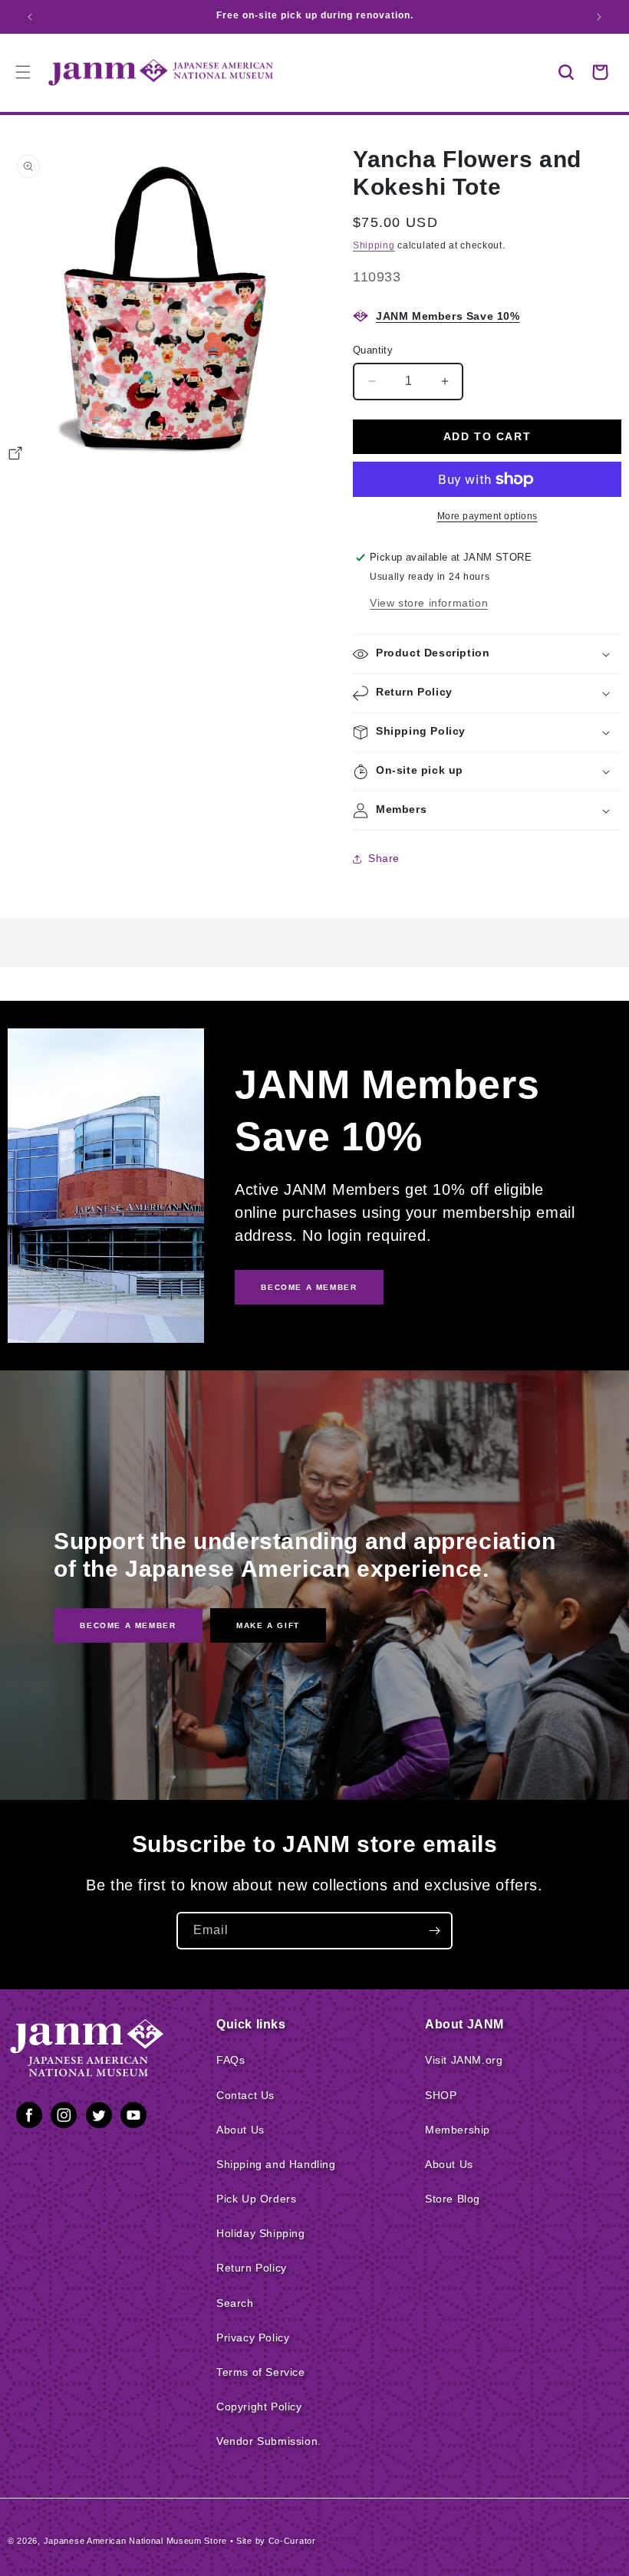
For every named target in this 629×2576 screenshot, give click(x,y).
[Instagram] (64, 2118)
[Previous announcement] (30, 17)
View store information (429, 603)
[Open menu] (23, 72)
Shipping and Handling (276, 2164)
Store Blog (453, 2199)
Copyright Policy (259, 2407)
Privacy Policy (253, 2337)
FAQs (231, 2060)
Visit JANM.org (464, 2060)
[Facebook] (29, 2118)
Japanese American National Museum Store (135, 2541)
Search (235, 2303)
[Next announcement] (599, 17)
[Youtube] (133, 2118)
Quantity (373, 350)
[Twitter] (99, 2118)
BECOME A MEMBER (309, 1287)
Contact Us (245, 2095)
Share (384, 858)
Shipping (374, 245)
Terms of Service (261, 2372)
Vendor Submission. (269, 2441)
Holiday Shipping (261, 2233)
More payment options (487, 516)
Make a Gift (268, 1625)
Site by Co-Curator (276, 2541)
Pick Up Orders (256, 2199)
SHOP (441, 2095)
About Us (240, 2130)
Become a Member (128, 1625)
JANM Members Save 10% (448, 316)
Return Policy (252, 2268)
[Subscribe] (434, 1931)
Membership (458, 2130)
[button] (566, 72)
